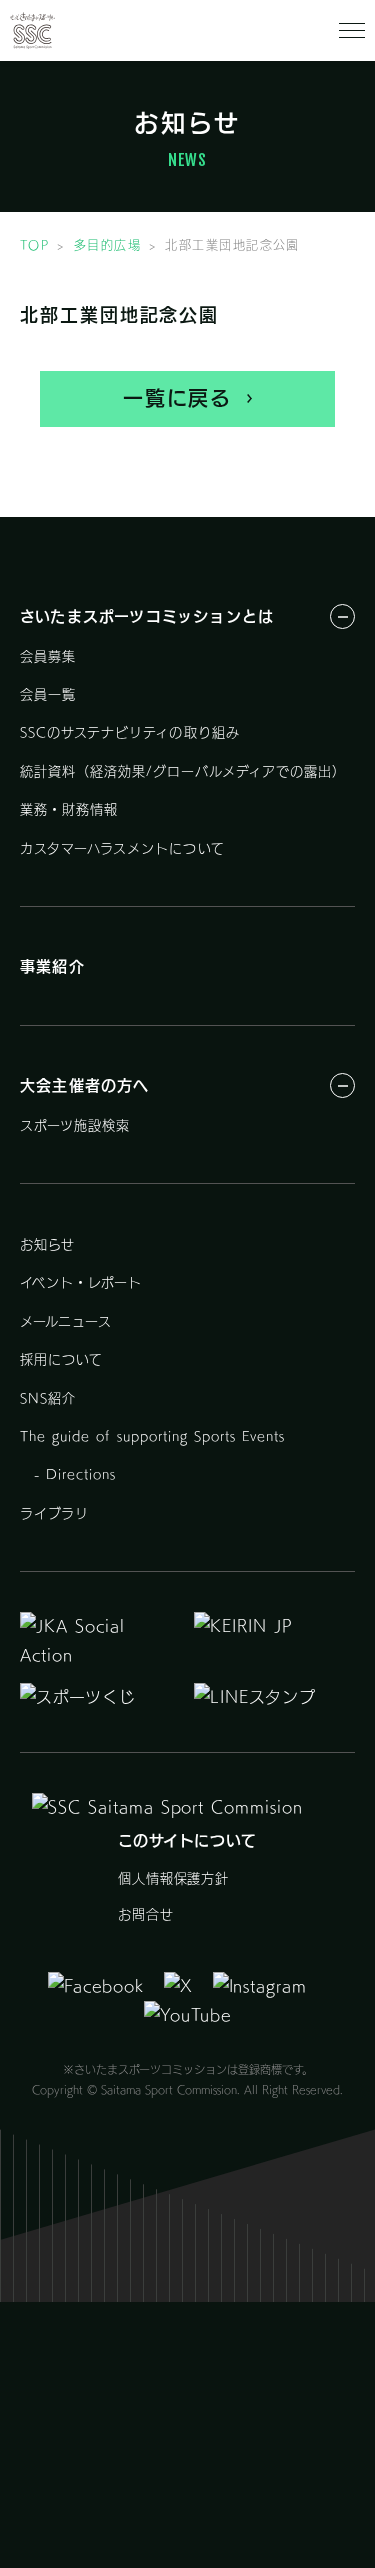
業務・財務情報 (69, 809)
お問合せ (146, 1914)
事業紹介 (52, 966)
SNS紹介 (48, 1398)
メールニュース (66, 1321)
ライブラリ (54, 1513)
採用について (61, 1359)
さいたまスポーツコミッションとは (147, 616)
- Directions (68, 1474)
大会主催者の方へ (85, 1085)
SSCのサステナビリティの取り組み (130, 732)
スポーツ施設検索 (75, 1125)
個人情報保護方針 (174, 1878)
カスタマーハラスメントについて (122, 848)
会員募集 (48, 656)
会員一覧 (48, 694)
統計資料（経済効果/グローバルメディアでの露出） (183, 771)
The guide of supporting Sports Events (152, 1436)
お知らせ (47, 1244)
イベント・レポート (81, 1282)
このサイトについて (188, 1840)
